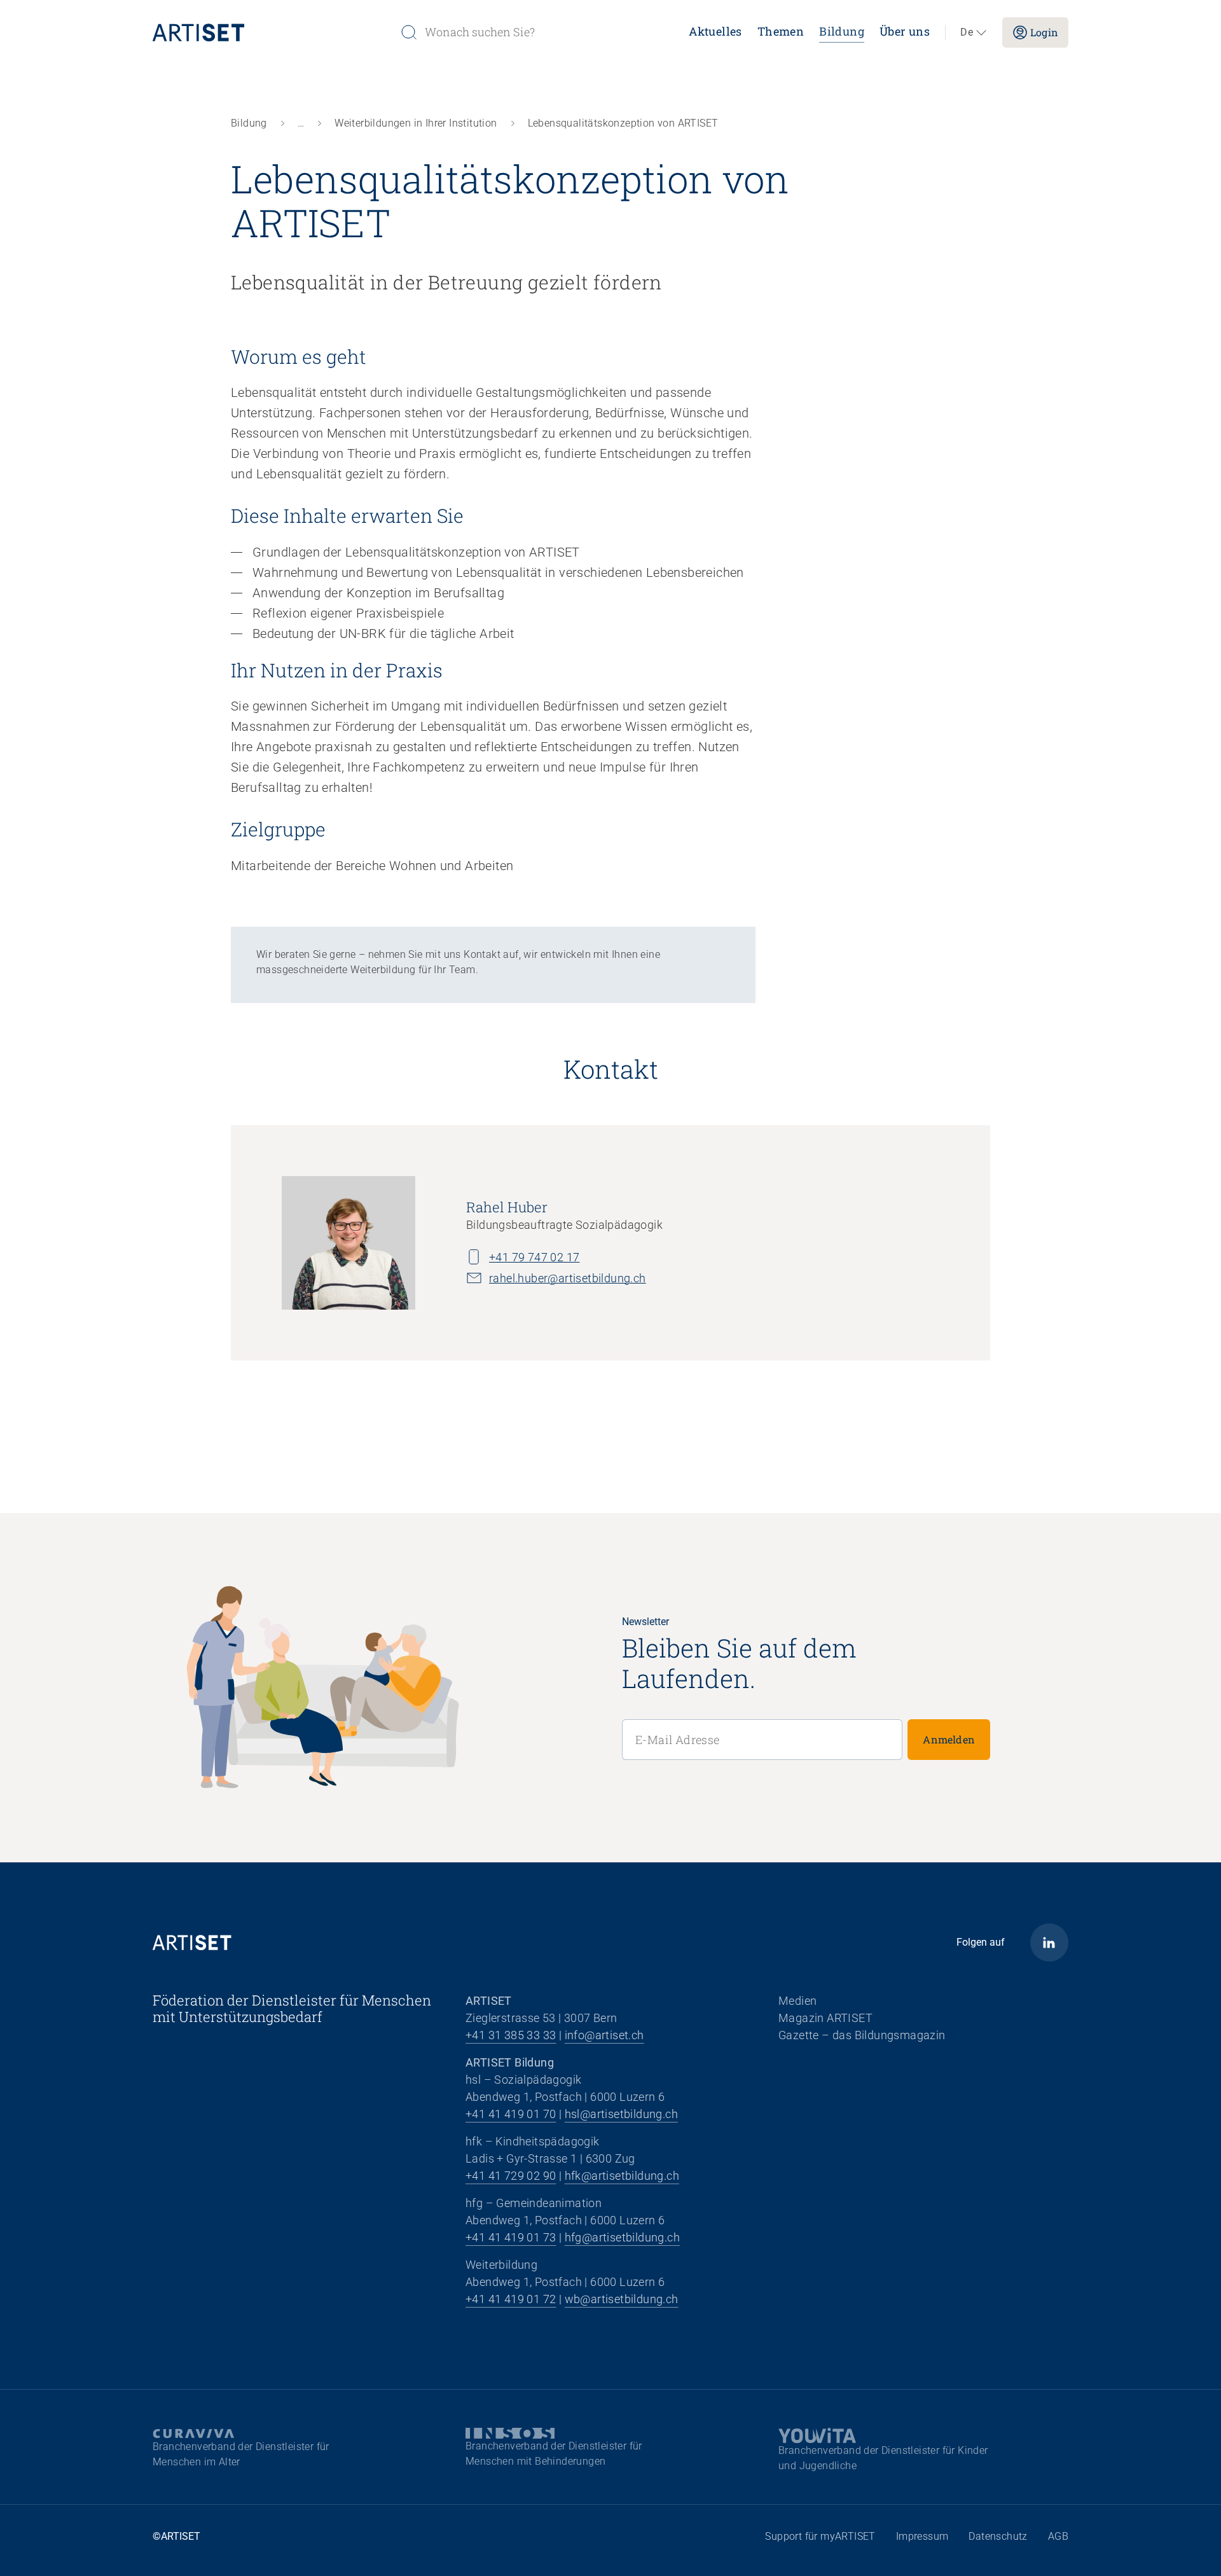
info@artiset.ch (604, 2035)
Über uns (905, 31)
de (967, 32)
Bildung (842, 31)
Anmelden (949, 1739)
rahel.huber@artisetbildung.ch (568, 1278)
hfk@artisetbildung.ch (622, 2176)
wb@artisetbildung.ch (622, 2299)
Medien (797, 2001)
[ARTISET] (271, 32)
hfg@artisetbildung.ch (622, 2237)
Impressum (922, 2536)
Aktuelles (715, 31)
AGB (1058, 2536)
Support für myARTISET (820, 2536)
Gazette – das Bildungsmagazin (862, 2035)
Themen (781, 31)
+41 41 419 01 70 (511, 2114)
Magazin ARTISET (825, 2018)
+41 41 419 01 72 (511, 2299)
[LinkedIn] (1049, 1942)
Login (1044, 32)
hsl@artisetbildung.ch (621, 2114)
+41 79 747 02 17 (534, 1257)
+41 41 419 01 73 (511, 2237)
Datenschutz (998, 2536)
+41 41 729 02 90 (511, 2176)
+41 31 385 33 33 (511, 2035)
